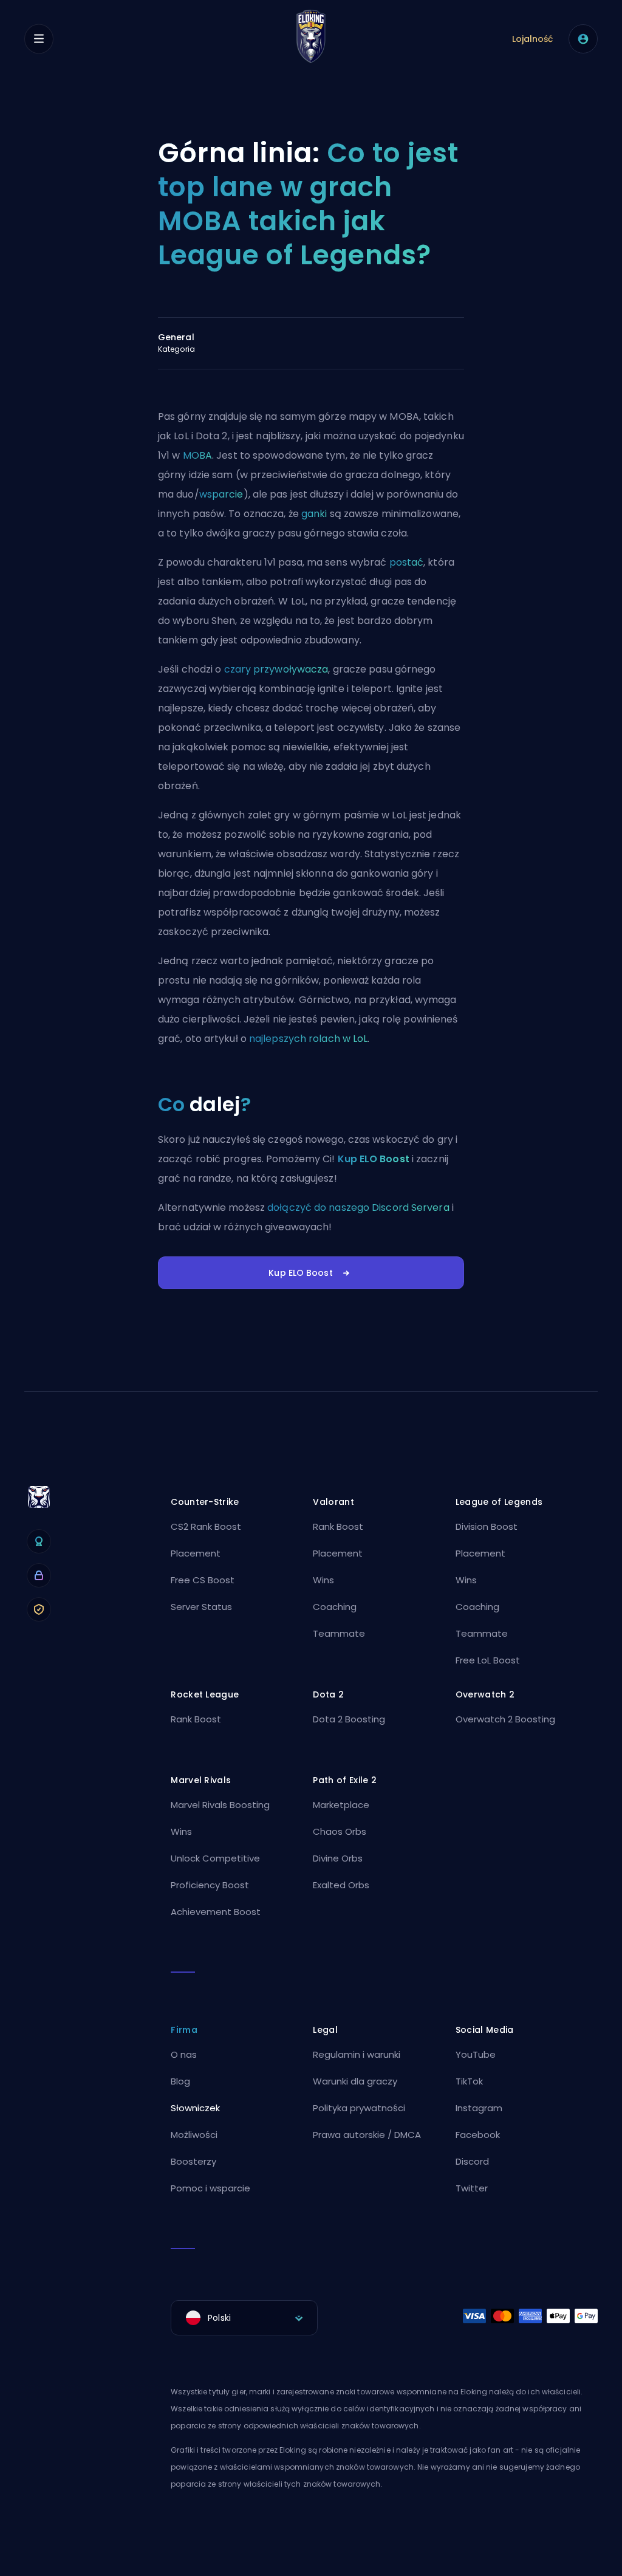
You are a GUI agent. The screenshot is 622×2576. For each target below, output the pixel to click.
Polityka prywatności (359, 2108)
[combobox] (244, 2318)
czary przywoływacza (276, 669)
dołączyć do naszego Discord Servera (358, 1207)
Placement (196, 1553)
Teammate (339, 1633)
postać (407, 562)
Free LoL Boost (488, 1660)
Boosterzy (193, 2161)
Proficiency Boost (210, 1885)
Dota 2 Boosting (349, 1719)
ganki (314, 514)
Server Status (201, 1607)
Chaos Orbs (340, 1831)
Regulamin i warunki (357, 2054)
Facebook (478, 2135)
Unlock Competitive (215, 1858)
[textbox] (244, 2318)
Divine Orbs (338, 1858)
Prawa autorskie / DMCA (367, 2135)
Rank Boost (338, 1526)
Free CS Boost (203, 1580)
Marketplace (341, 1805)
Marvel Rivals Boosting (220, 1805)
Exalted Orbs (341, 1885)
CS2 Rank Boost (206, 1526)
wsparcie (221, 494)
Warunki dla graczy (355, 2081)
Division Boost (487, 1526)
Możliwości (194, 2135)
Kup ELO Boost (374, 1159)
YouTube (476, 2054)
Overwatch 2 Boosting (505, 1719)
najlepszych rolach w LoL (308, 1039)
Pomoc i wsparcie (210, 2188)
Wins (323, 1580)
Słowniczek (195, 2108)
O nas (184, 2054)
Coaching (335, 1607)
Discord (472, 2161)
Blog (180, 2081)
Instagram (479, 2108)
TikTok (469, 2081)
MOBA (197, 455)
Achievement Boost (216, 1912)
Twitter (472, 2188)
